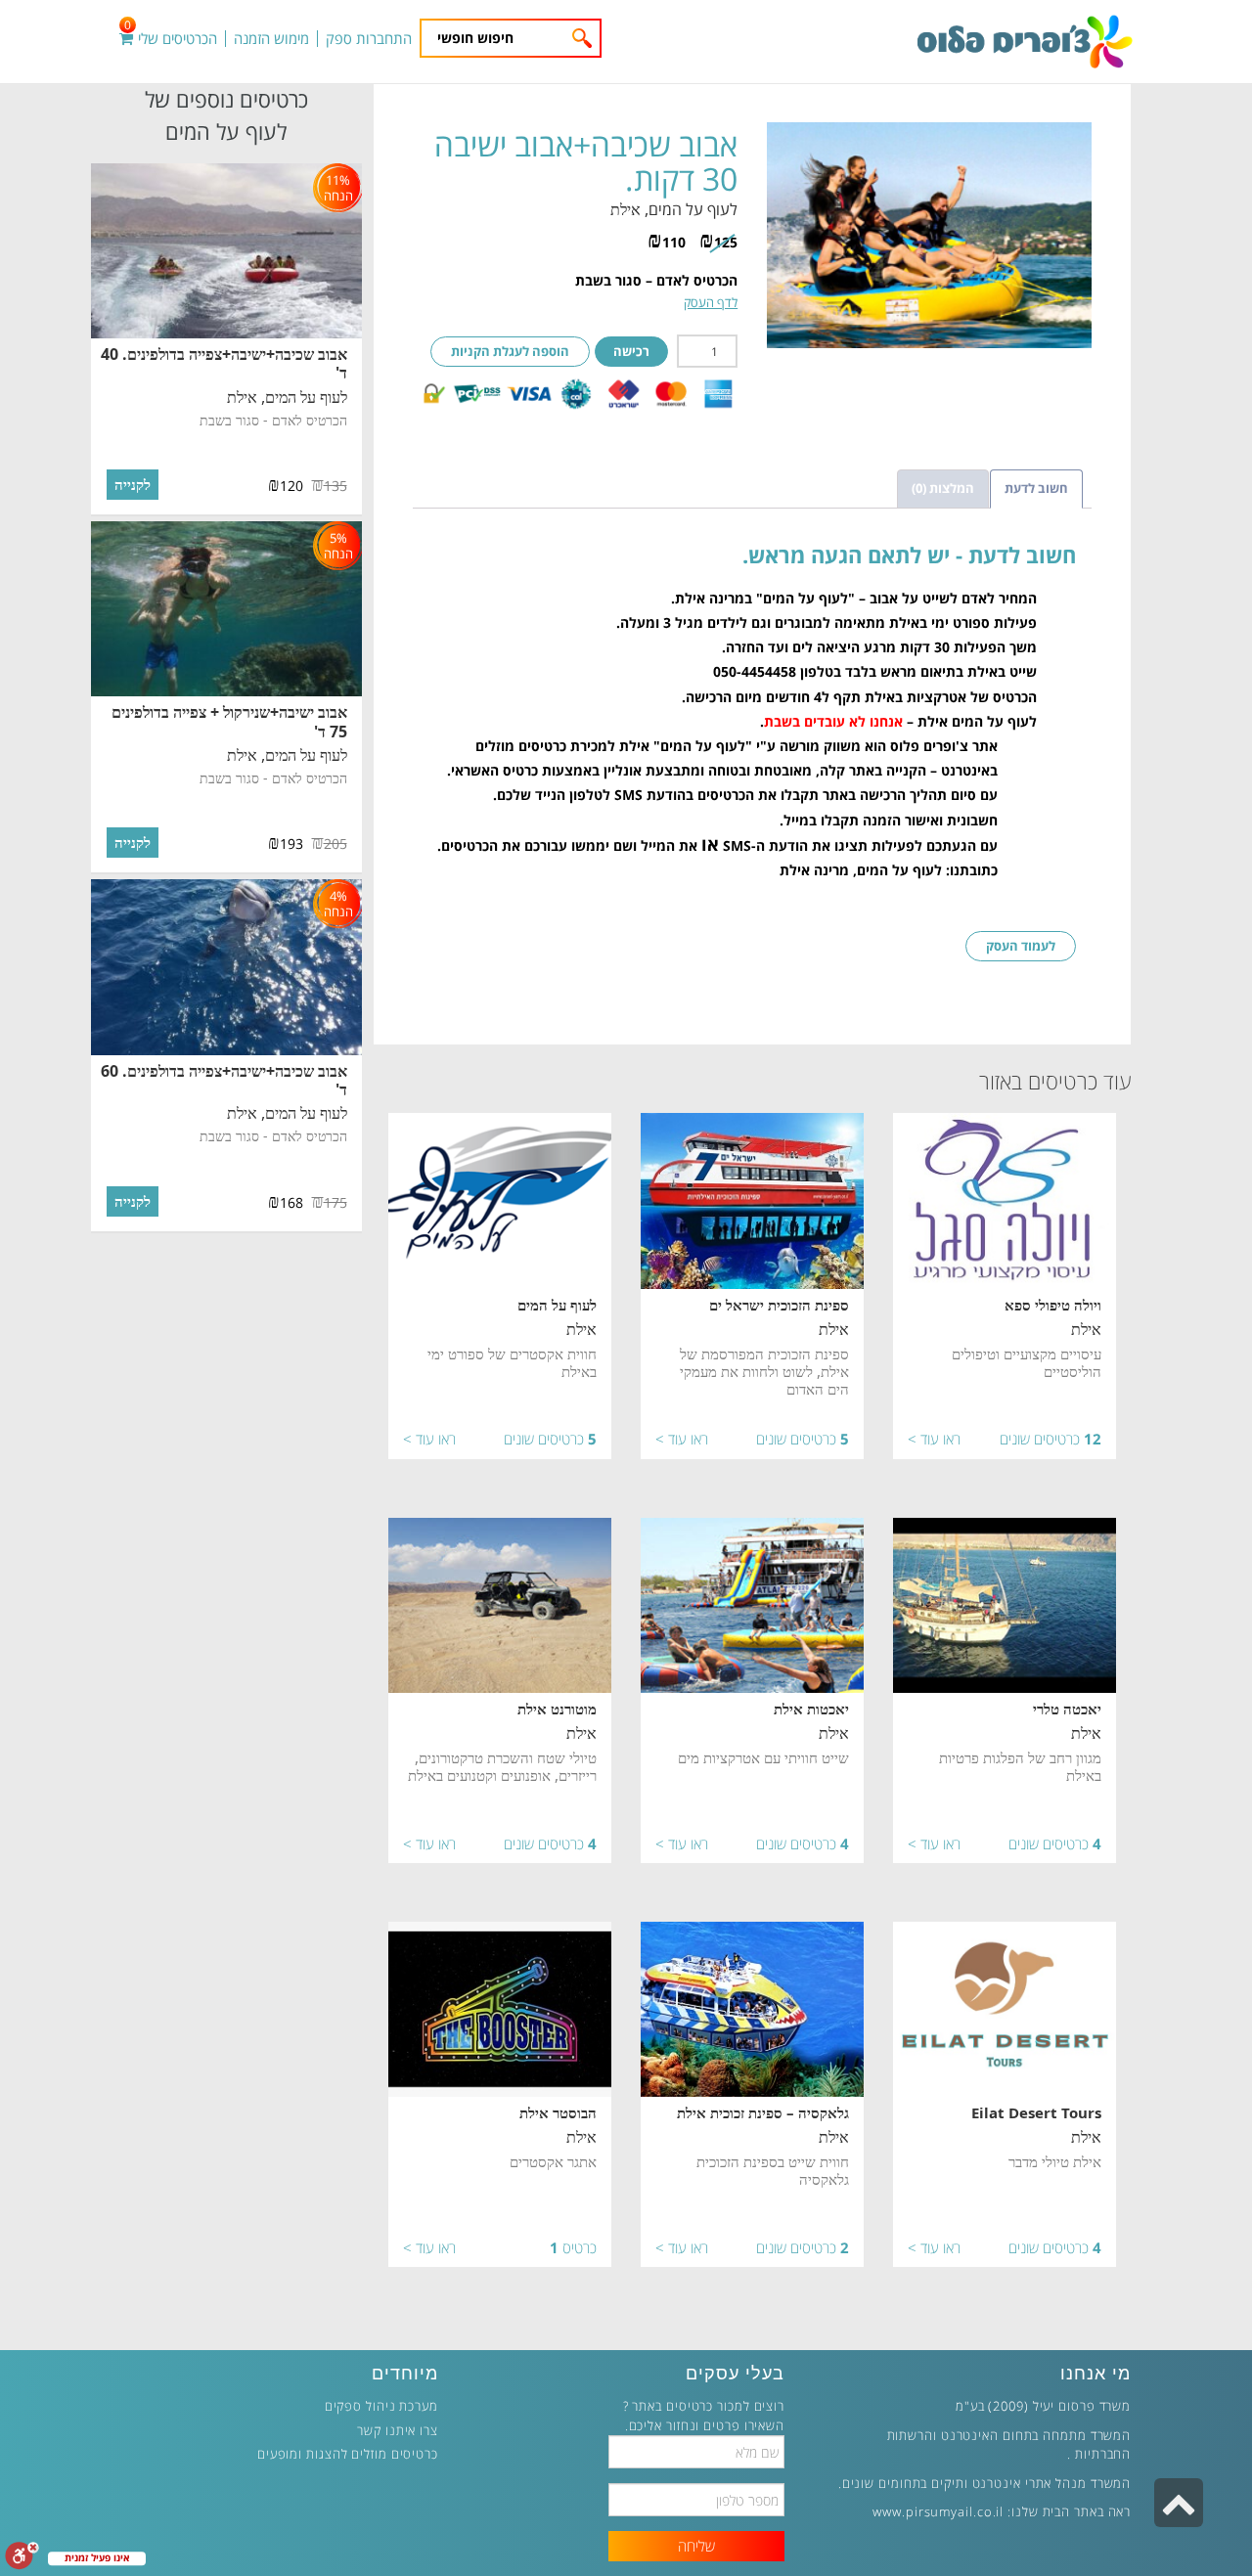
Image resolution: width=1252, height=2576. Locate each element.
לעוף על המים (693, 209)
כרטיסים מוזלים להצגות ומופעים (348, 2454)
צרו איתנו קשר (398, 2430)
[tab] (1036, 489)
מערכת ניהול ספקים (381, 2406)
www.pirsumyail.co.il (938, 2511)
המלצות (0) (943, 488)
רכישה (631, 351)
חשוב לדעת (1036, 488)
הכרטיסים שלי (171, 39)
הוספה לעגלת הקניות (510, 351)
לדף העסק (711, 302)
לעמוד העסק (1021, 946)
